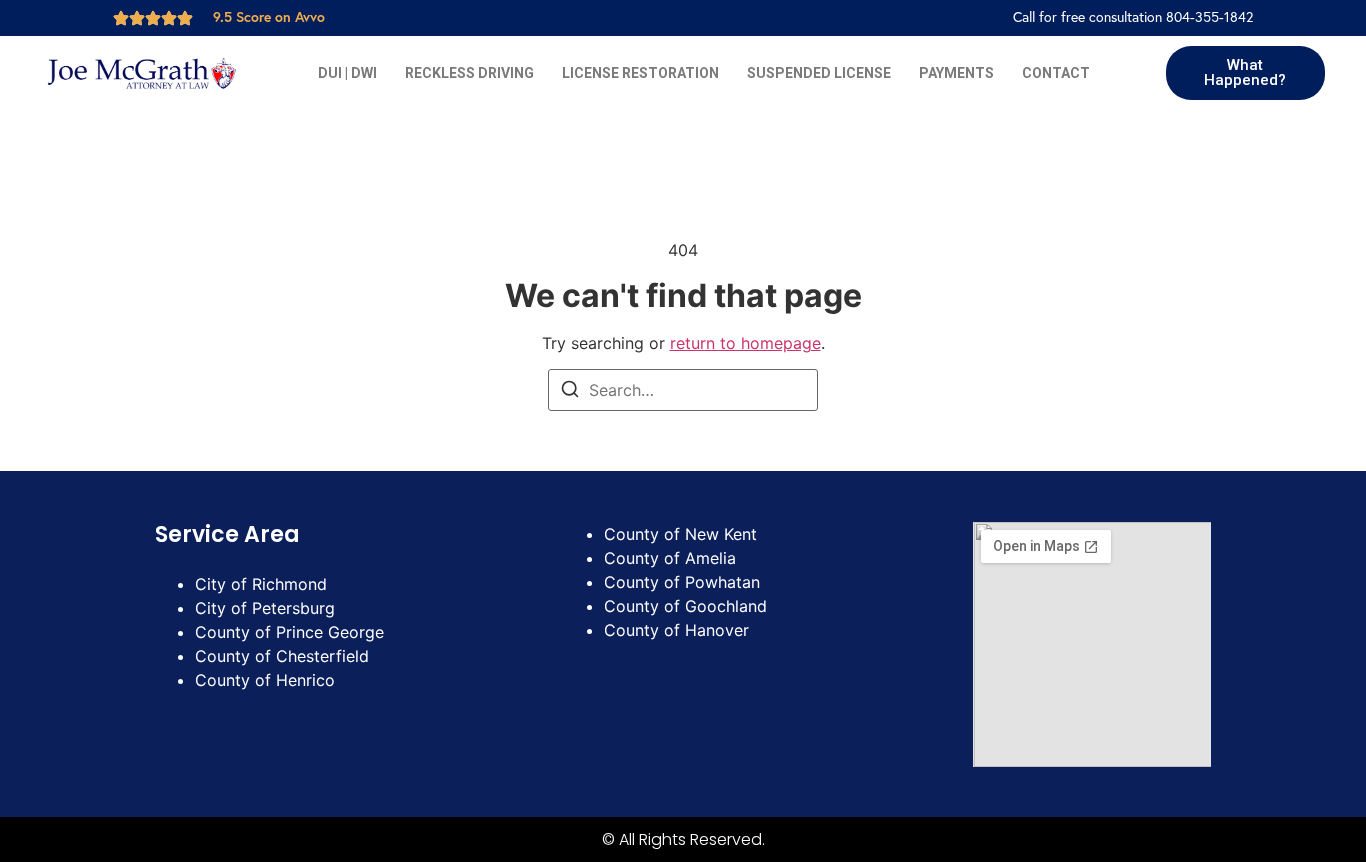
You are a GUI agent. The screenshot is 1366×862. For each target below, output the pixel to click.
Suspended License (819, 73)
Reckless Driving (469, 73)
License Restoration (640, 73)
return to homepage (745, 343)
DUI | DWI (347, 73)
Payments (956, 73)
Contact (1056, 73)
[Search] (570, 392)
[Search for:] (683, 390)
